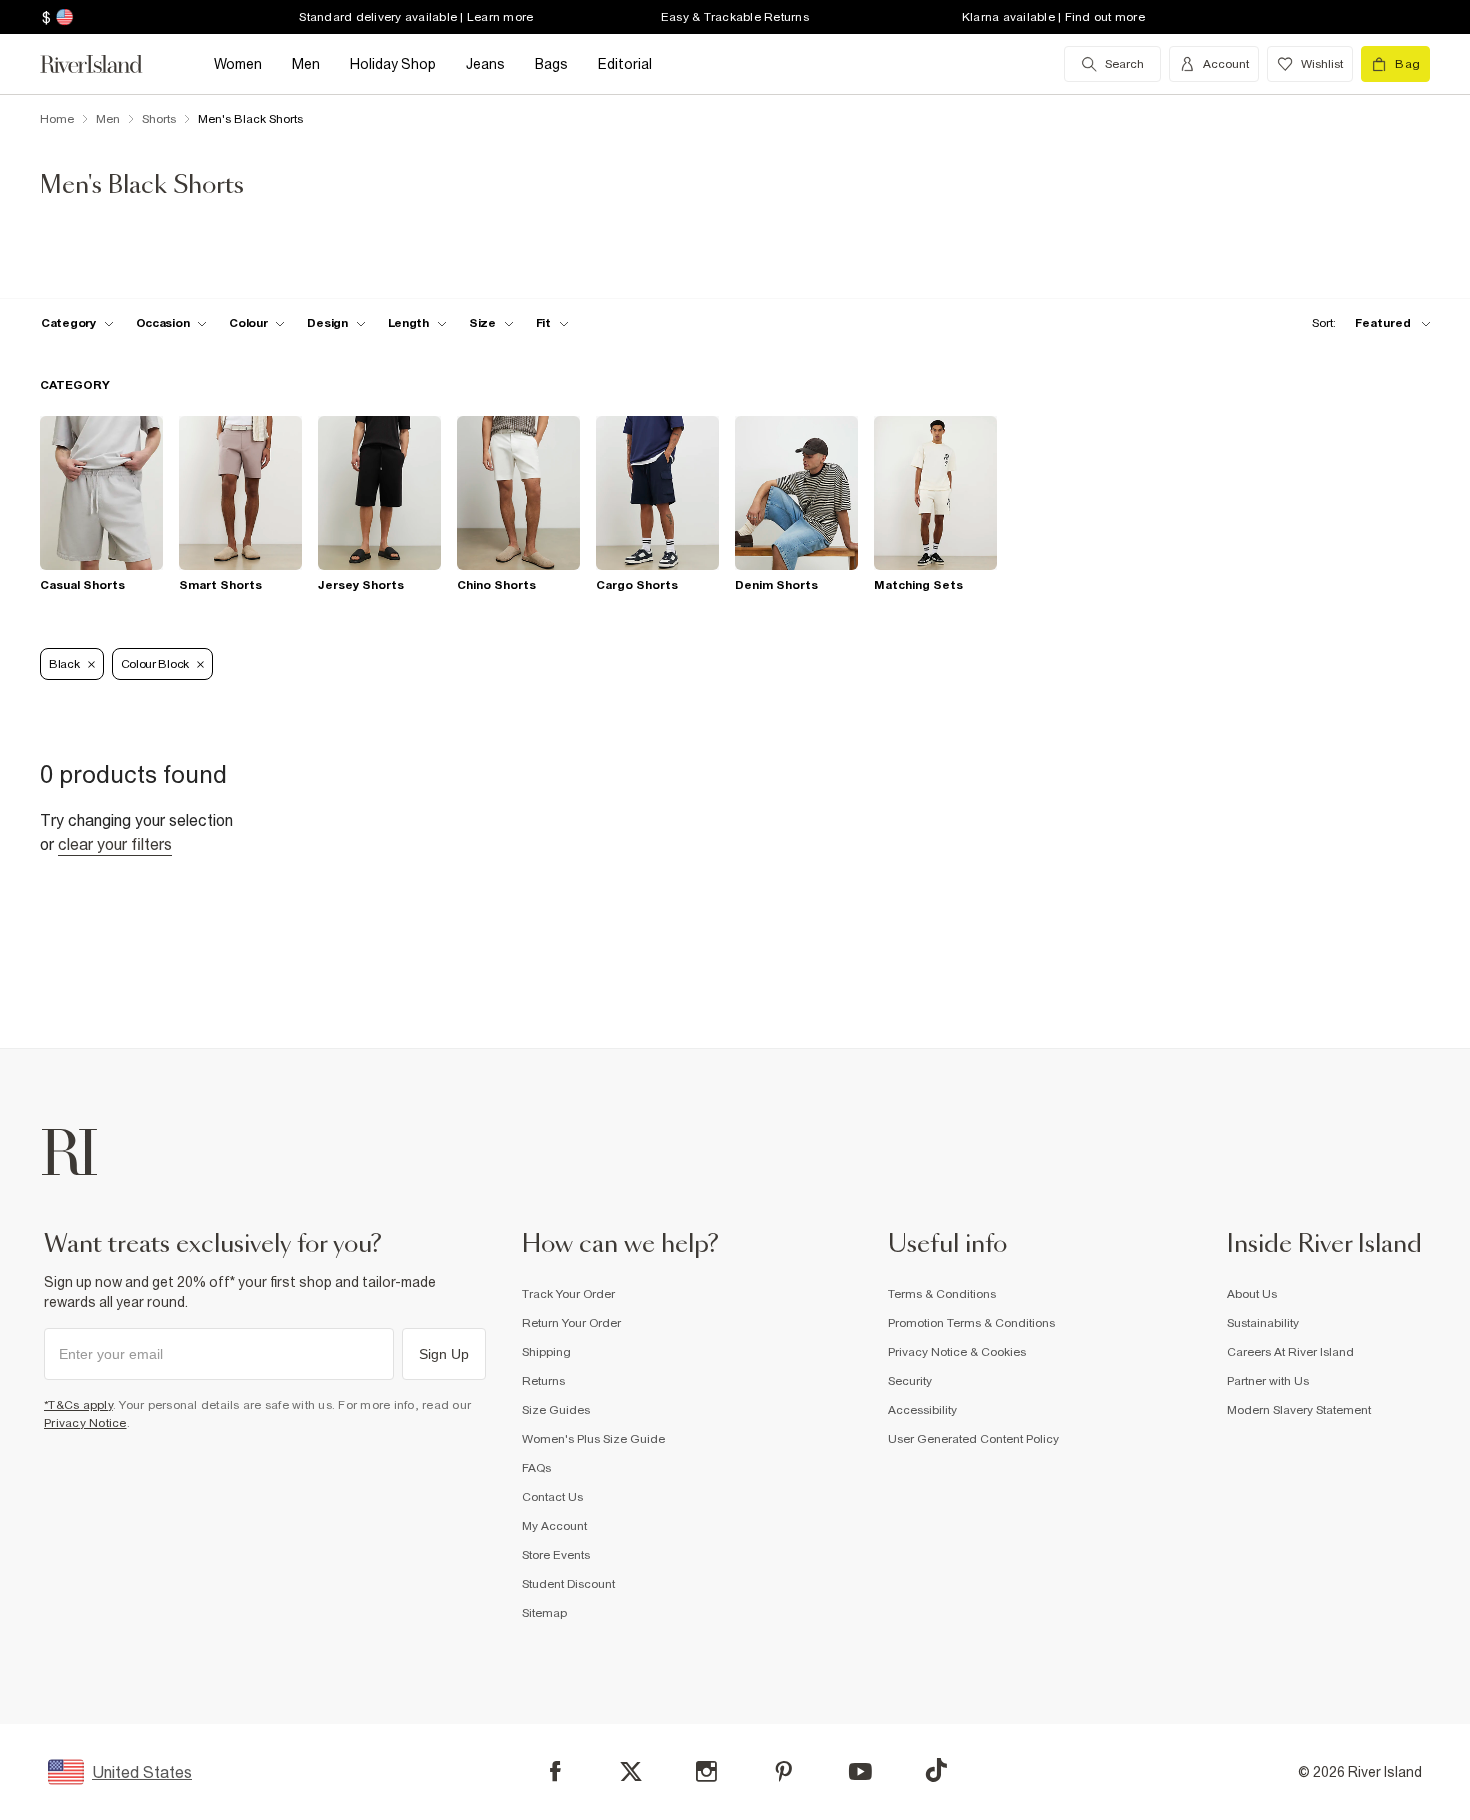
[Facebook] (555, 1771)
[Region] (62, 17)
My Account (554, 1526)
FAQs (536, 1468)
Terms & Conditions (942, 1294)
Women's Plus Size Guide (593, 1439)
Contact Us (552, 1497)
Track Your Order (568, 1294)
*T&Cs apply (78, 1405)
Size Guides (556, 1410)
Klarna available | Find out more (1053, 17)
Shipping (546, 1352)
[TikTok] (936, 1770)
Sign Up (444, 1354)
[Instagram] (706, 1771)
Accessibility (922, 1410)
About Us (1252, 1294)
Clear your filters (115, 844)
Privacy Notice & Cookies (957, 1352)
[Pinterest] (783, 1771)
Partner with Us (1268, 1381)
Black (64, 664)
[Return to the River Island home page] (106, 64)
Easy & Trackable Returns (735, 17)
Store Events (556, 1555)
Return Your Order (571, 1323)
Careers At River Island (1290, 1352)
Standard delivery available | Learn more (416, 17)
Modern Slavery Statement (1299, 1410)
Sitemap (544, 1613)
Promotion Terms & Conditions (971, 1323)
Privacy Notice (85, 1423)
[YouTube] (860, 1771)
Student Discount (568, 1584)
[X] (631, 1772)
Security (910, 1381)
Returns (543, 1381)
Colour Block (155, 664)
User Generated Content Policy (973, 1439)
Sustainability (1263, 1323)
